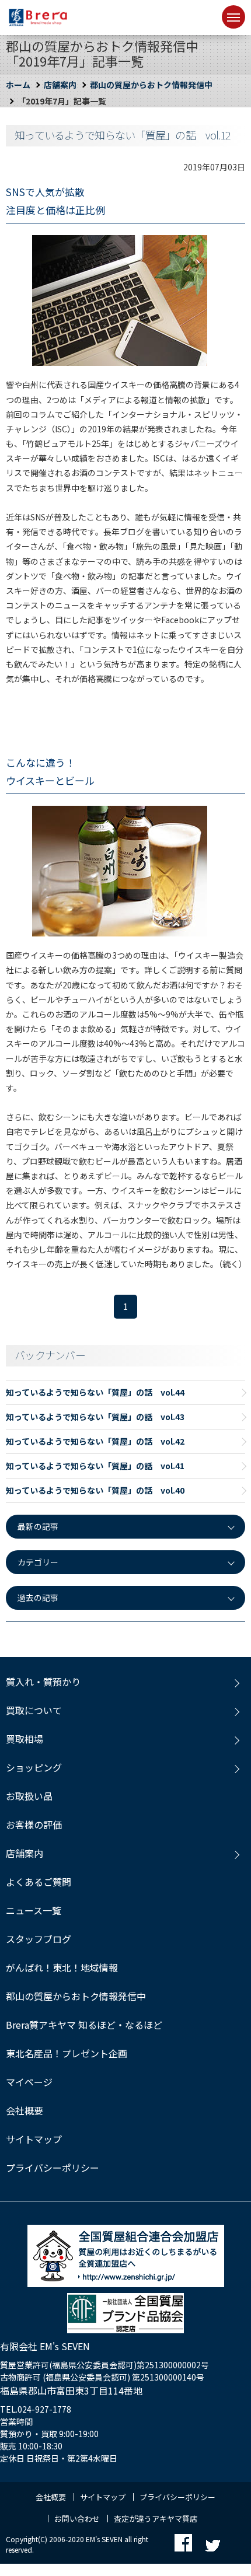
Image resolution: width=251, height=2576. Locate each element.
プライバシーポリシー (53, 2168)
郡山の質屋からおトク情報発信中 (151, 85)
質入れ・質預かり (43, 1682)
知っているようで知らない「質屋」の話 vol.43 (95, 1417)
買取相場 (25, 1739)
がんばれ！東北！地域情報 (62, 1967)
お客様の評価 (34, 1824)
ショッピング (34, 1767)
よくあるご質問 (39, 1882)
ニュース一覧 (34, 1910)
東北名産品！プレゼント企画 (67, 2053)
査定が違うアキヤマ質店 (156, 2519)
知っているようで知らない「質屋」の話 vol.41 (95, 1466)
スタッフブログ (39, 1939)
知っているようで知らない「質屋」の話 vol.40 (95, 1490)
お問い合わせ (77, 2519)
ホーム (18, 85)
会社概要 (25, 2110)
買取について (34, 1710)
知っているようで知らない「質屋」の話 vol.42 (95, 1441)
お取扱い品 (29, 1796)
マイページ (29, 2082)
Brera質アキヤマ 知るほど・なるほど (84, 2025)
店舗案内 (60, 85)
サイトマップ (34, 2139)
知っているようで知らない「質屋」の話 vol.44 (95, 1392)
